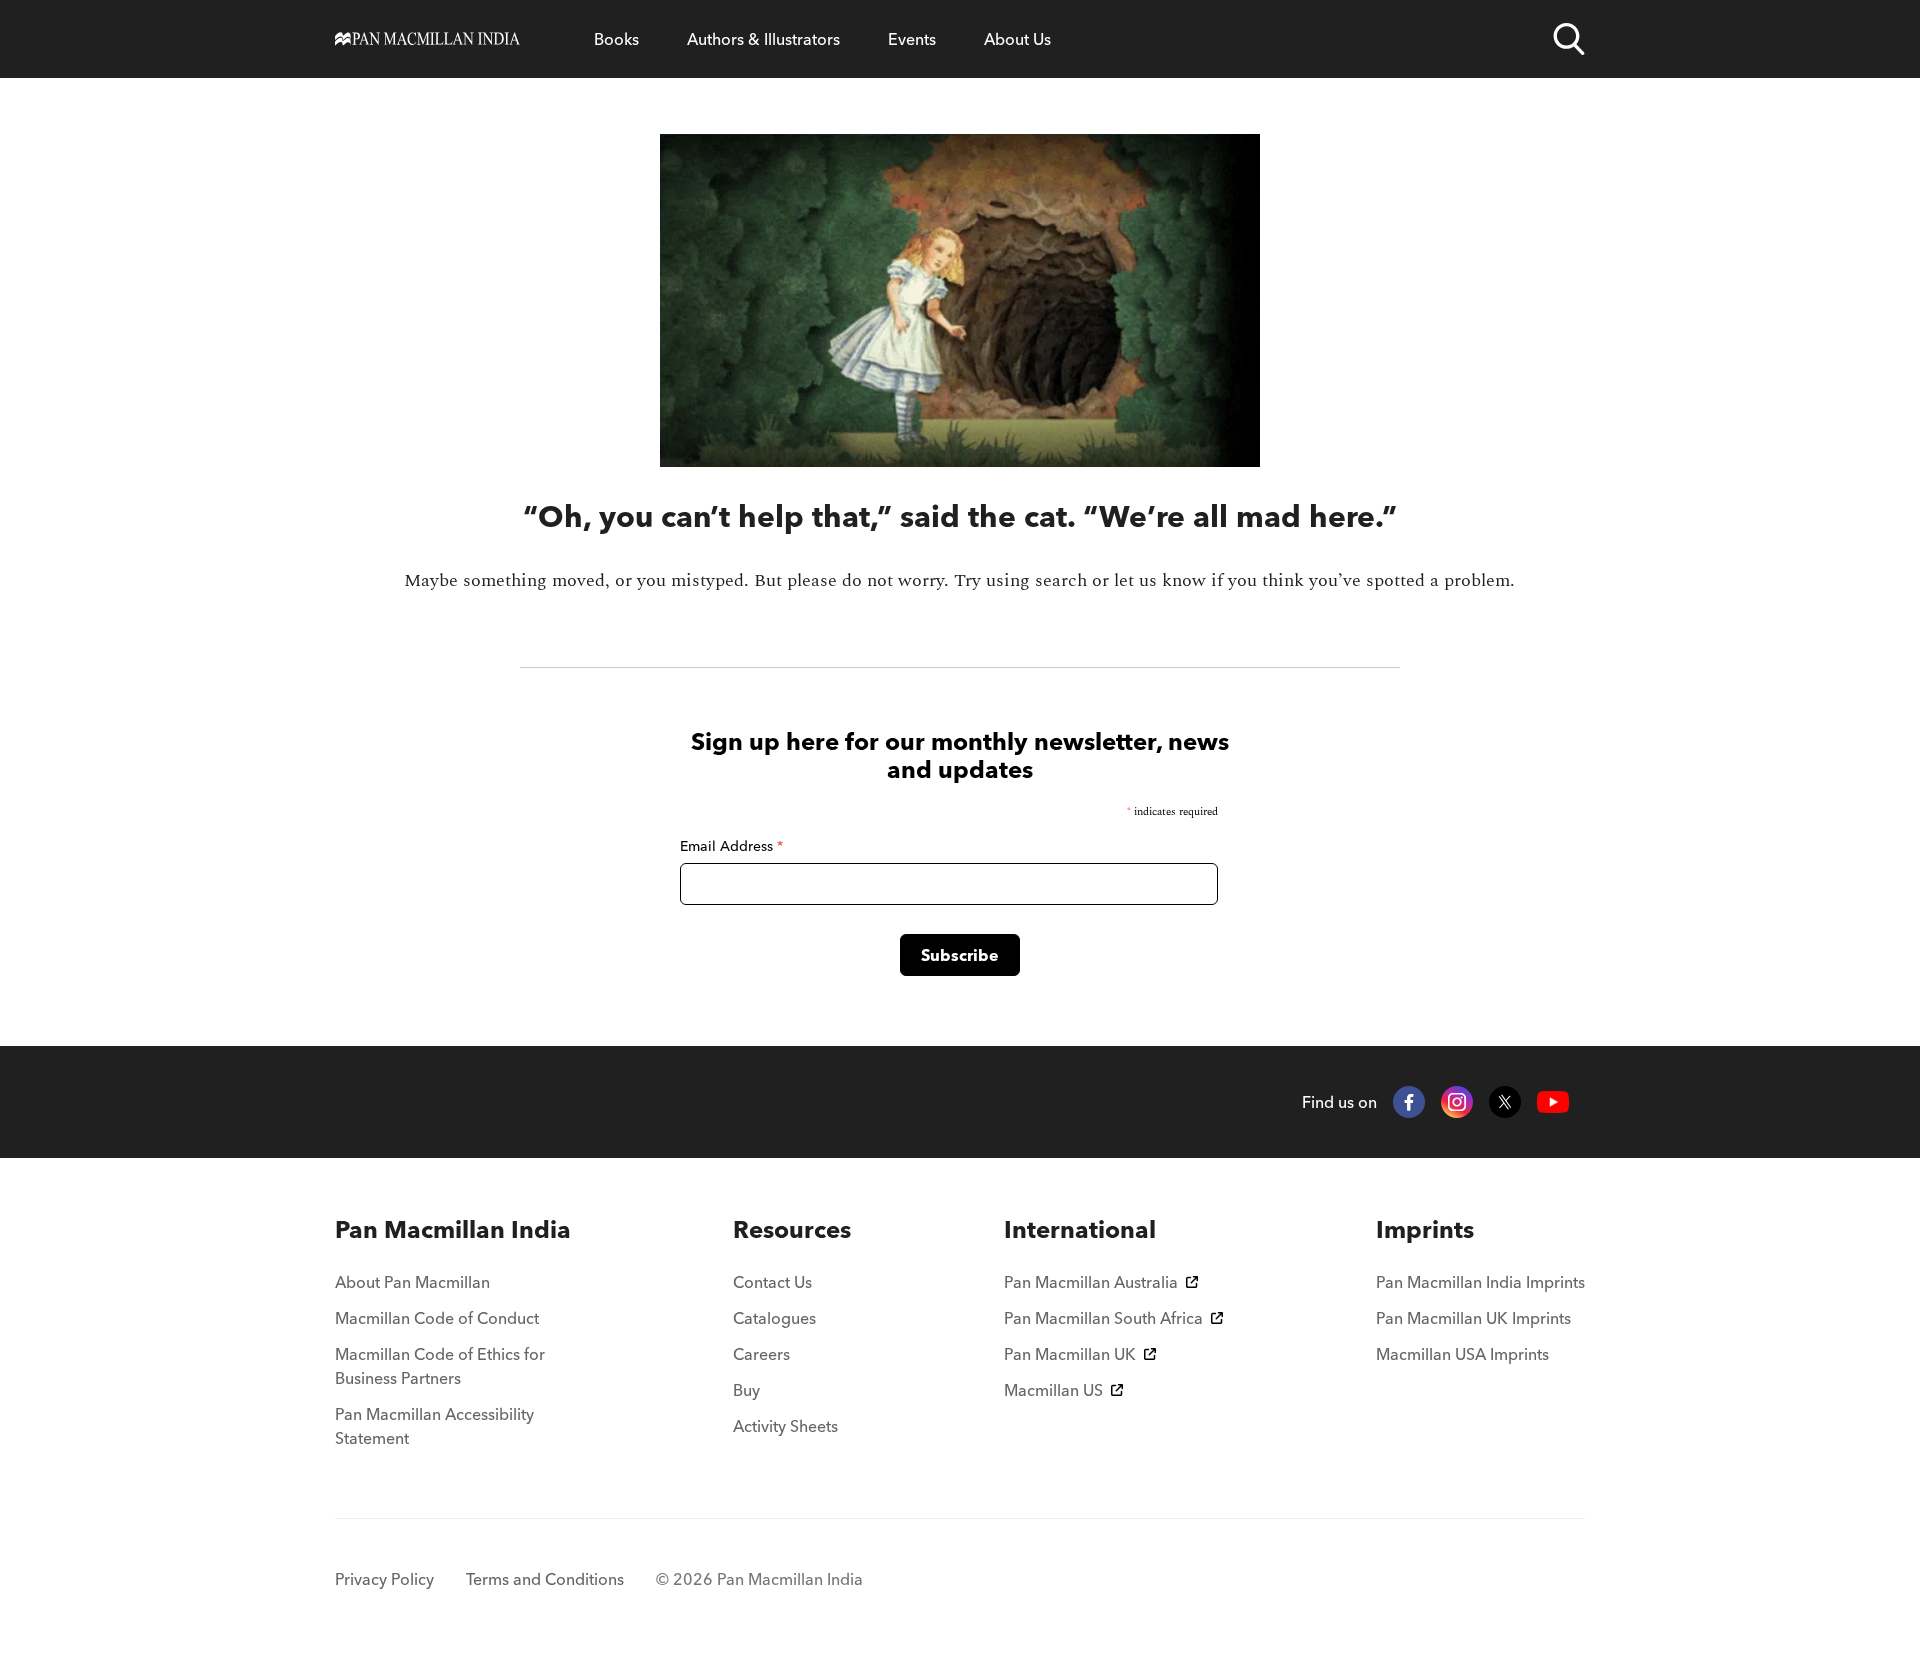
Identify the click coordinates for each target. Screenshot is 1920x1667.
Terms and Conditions (545, 1579)
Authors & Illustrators (763, 39)
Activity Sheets (785, 1426)
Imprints (1425, 1229)
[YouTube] (1553, 1102)
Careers (761, 1354)
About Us (1017, 39)
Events (912, 39)
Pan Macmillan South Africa (1103, 1318)
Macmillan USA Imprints (1462, 1354)
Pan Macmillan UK (1070, 1354)
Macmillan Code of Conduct (437, 1318)
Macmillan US (1053, 1390)
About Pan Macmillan (412, 1282)
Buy (746, 1390)
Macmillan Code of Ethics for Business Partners (440, 1366)
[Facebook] (1409, 1102)
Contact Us (772, 1282)
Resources (792, 1229)
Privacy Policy (384, 1579)
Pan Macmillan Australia (1091, 1282)
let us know (1160, 580)
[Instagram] (1457, 1102)
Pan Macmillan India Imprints (1480, 1282)
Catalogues (774, 1318)
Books (616, 39)
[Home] (427, 39)
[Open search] (1569, 39)
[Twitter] (1505, 1102)
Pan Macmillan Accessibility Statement (434, 1426)
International (1080, 1229)
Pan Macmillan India (453, 1229)
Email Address (731, 846)
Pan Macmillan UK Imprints (1473, 1318)
